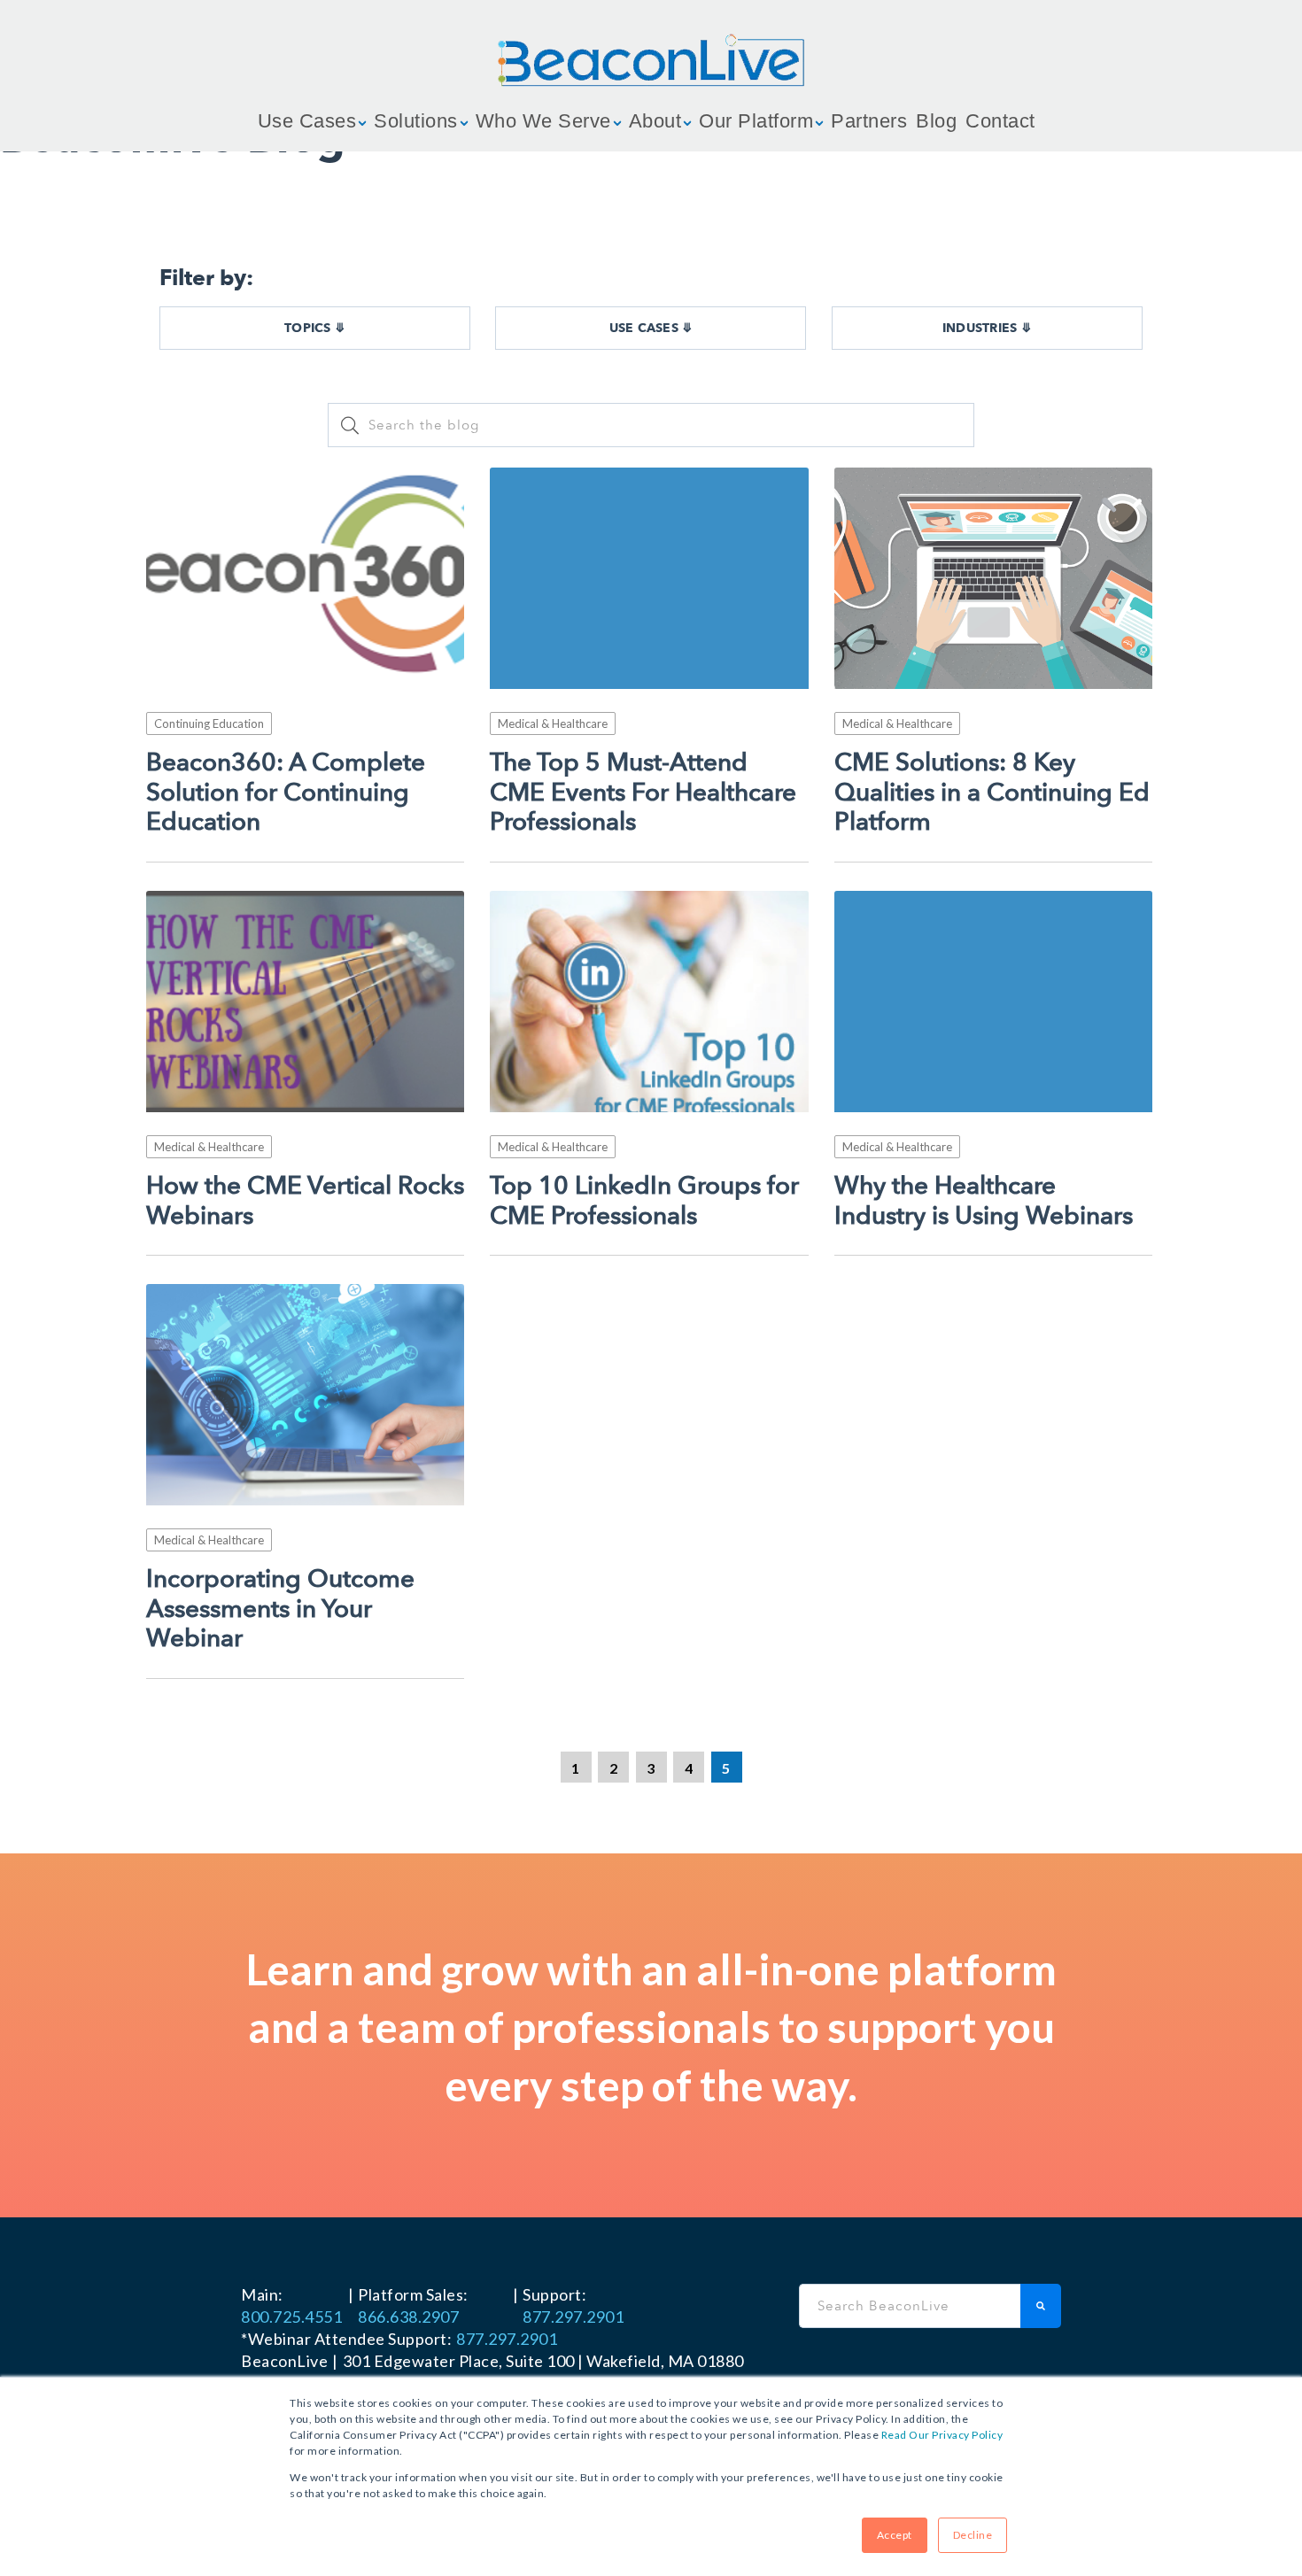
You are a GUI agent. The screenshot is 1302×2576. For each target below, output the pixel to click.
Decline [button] (973, 2535)
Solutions (416, 121)
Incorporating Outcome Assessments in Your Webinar (280, 1609)
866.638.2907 (408, 2317)
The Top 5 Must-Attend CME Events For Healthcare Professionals (643, 793)
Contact (1000, 121)
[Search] (1041, 2306)
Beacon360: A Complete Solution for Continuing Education (286, 793)
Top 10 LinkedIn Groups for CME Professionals (644, 1201)
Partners (869, 121)
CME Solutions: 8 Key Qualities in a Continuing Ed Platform (992, 793)
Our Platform (756, 121)
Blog (936, 121)
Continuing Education (209, 723)
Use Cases (307, 121)
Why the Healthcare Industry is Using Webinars (984, 1201)
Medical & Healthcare (553, 723)
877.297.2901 (573, 2317)
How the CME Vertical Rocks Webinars (305, 1201)
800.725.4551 (291, 2317)
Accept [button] (895, 2535)
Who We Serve (543, 121)
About (655, 121)
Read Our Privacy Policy (942, 2435)
